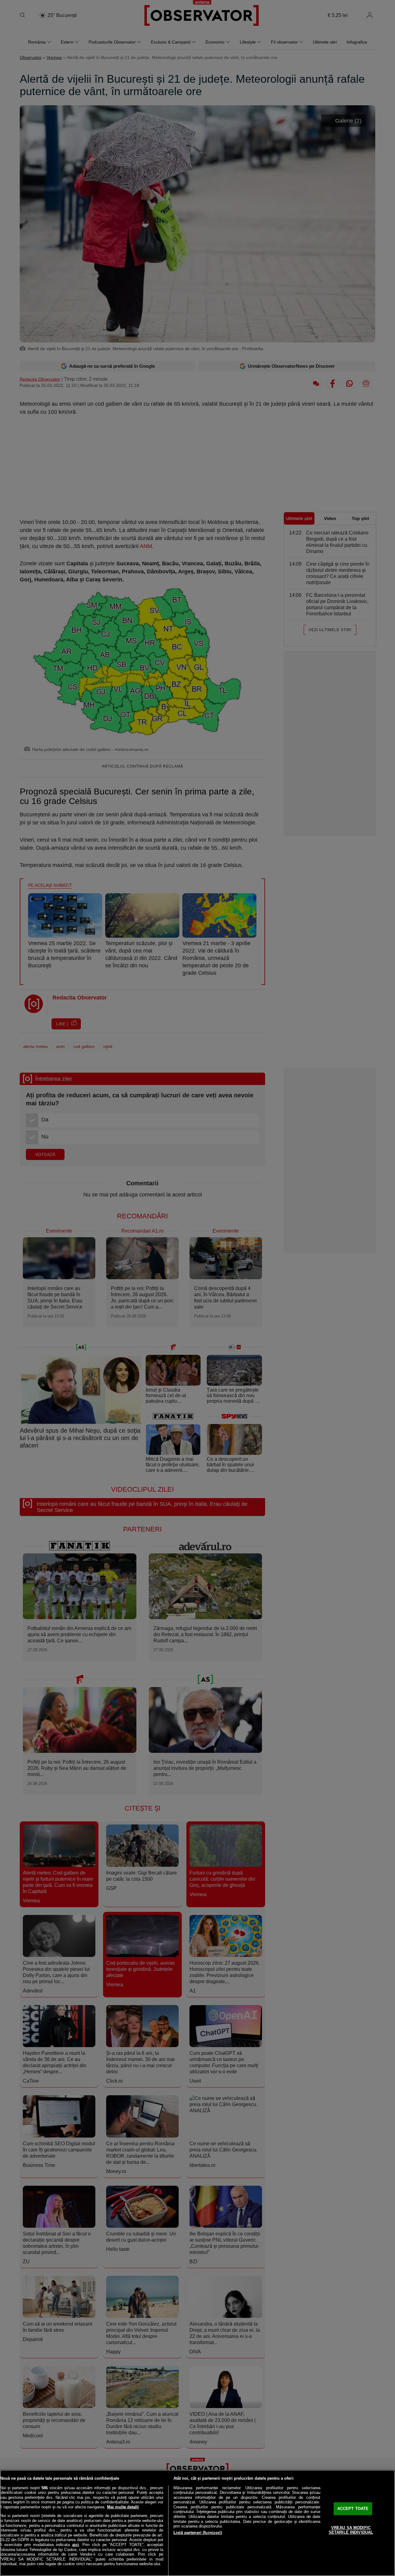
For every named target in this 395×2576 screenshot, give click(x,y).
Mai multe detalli (123, 2507)
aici (76, 2545)
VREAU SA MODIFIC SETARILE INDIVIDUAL (351, 2530)
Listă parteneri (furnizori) (198, 2533)
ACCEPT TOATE (353, 2509)
